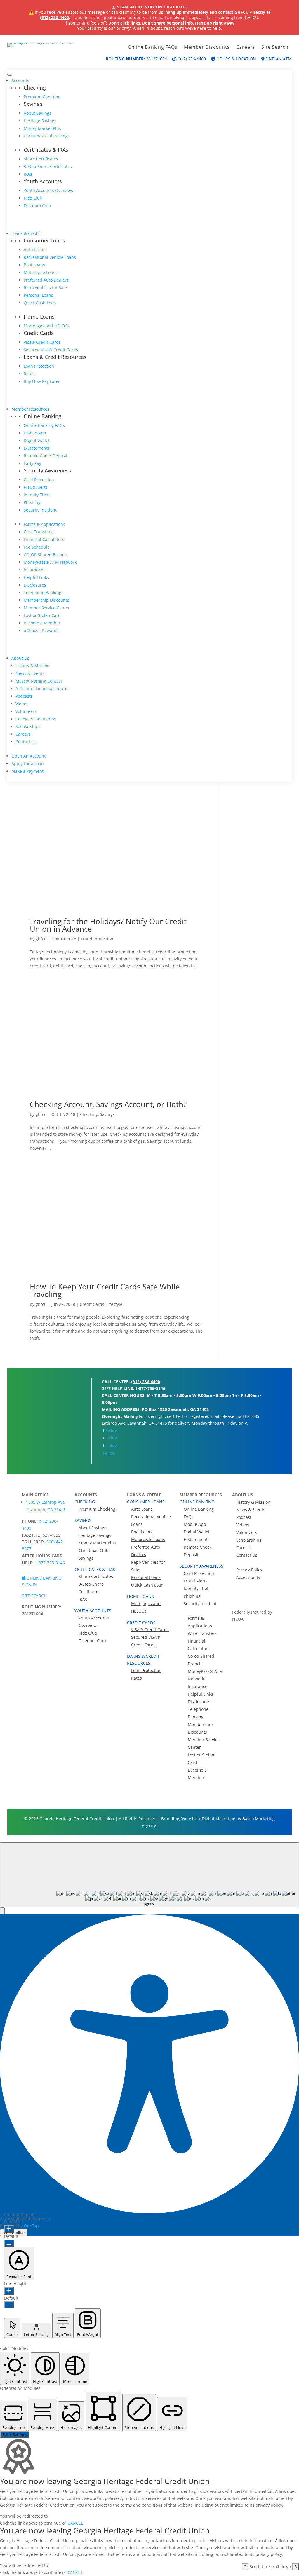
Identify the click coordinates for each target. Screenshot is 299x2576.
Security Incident (40, 510)
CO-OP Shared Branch (45, 555)
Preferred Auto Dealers (46, 280)
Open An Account (28, 756)
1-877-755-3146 (150, 1388)
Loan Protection (39, 366)
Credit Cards (92, 1304)
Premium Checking (42, 97)
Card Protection (39, 480)
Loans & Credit (26, 233)
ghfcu (41, 939)
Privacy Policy (249, 1570)
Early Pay (32, 463)
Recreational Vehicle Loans (50, 257)
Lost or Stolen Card (42, 615)
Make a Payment (27, 771)
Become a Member (42, 623)
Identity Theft (37, 495)
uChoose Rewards (41, 630)
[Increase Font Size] (9, 2229)
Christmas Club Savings (47, 136)
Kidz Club (33, 198)
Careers (246, 48)
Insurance (33, 570)
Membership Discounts (46, 600)
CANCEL (75, 2523)
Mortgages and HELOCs (47, 326)
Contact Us (26, 742)
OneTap (31, 2226)
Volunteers (26, 711)
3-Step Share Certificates (48, 166)
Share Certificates (41, 159)
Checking (89, 1114)
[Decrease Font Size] (9, 2243)
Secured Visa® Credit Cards (51, 350)
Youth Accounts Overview (48, 190)
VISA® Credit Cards (150, 1630)
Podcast (244, 1517)
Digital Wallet (37, 440)
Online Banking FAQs (153, 48)
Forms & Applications (44, 524)
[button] (2, 1911)
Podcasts (24, 696)
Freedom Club (37, 206)
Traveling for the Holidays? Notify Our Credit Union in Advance (108, 925)
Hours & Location (236, 59)
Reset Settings (15, 2434)
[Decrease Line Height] (9, 2305)
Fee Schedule (37, 547)
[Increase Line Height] (9, 2291)
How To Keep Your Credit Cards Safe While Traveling (105, 1290)
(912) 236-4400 (54, 17)
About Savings (38, 113)
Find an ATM (278, 59)
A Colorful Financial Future (41, 688)
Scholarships (28, 726)
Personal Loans (38, 295)
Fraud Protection (97, 939)
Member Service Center (47, 608)
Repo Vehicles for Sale (45, 288)
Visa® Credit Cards (42, 342)
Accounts (20, 80)
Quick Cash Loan (40, 303)
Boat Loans (34, 265)
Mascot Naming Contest (39, 681)
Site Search (275, 48)
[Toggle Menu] (10, 75)
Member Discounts (207, 48)
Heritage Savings (40, 121)
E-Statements (37, 448)
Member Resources (30, 409)
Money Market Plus (42, 128)
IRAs (28, 174)
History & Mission (33, 666)
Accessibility (248, 1577)
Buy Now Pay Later (42, 381)
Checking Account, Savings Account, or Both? (108, 1104)
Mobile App (35, 433)
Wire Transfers (38, 532)
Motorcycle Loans (41, 272)
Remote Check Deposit (46, 456)
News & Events (30, 673)
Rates (29, 374)
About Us (20, 658)
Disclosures (35, 585)
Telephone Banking (42, 592)
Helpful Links (36, 577)
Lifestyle (114, 1304)
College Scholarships (36, 719)
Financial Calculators (44, 539)
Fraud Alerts (36, 487)
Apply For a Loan (28, 763)
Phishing (32, 502)
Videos (22, 704)
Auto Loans (34, 250)
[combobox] (149, 1875)
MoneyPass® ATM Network (50, 562)
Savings (107, 1114)
